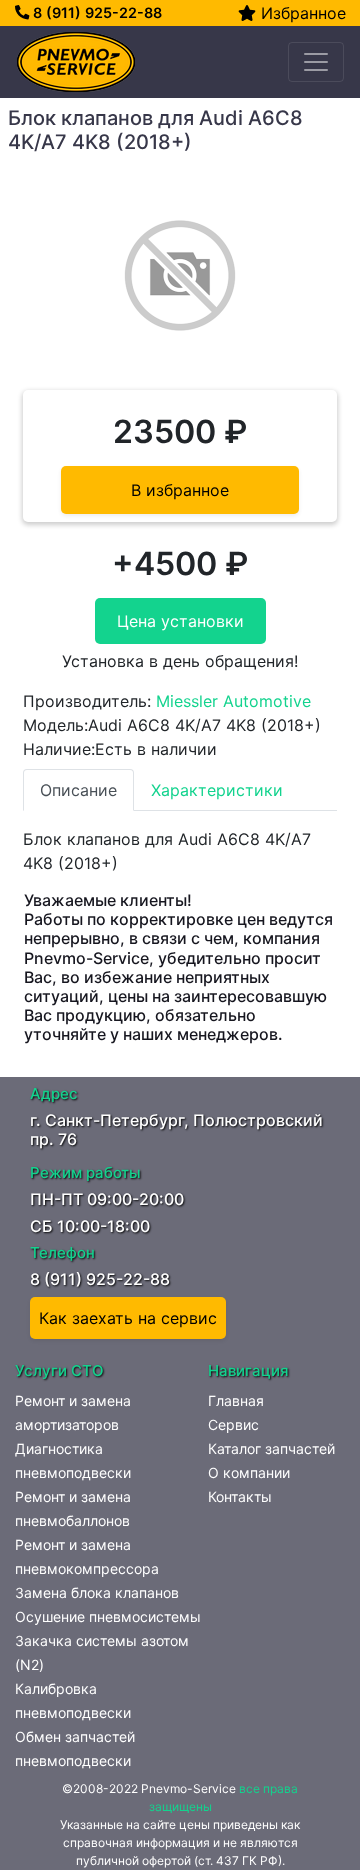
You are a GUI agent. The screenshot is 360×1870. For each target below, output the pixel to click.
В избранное (180, 490)
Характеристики (217, 790)
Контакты (240, 1496)
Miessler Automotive (233, 701)
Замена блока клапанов (97, 1592)
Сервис (233, 1424)
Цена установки (180, 621)
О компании (249, 1472)
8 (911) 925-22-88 (95, 12)
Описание (78, 790)
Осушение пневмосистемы (108, 1616)
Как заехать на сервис (128, 1318)
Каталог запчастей (271, 1448)
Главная (236, 1400)
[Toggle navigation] (316, 62)
